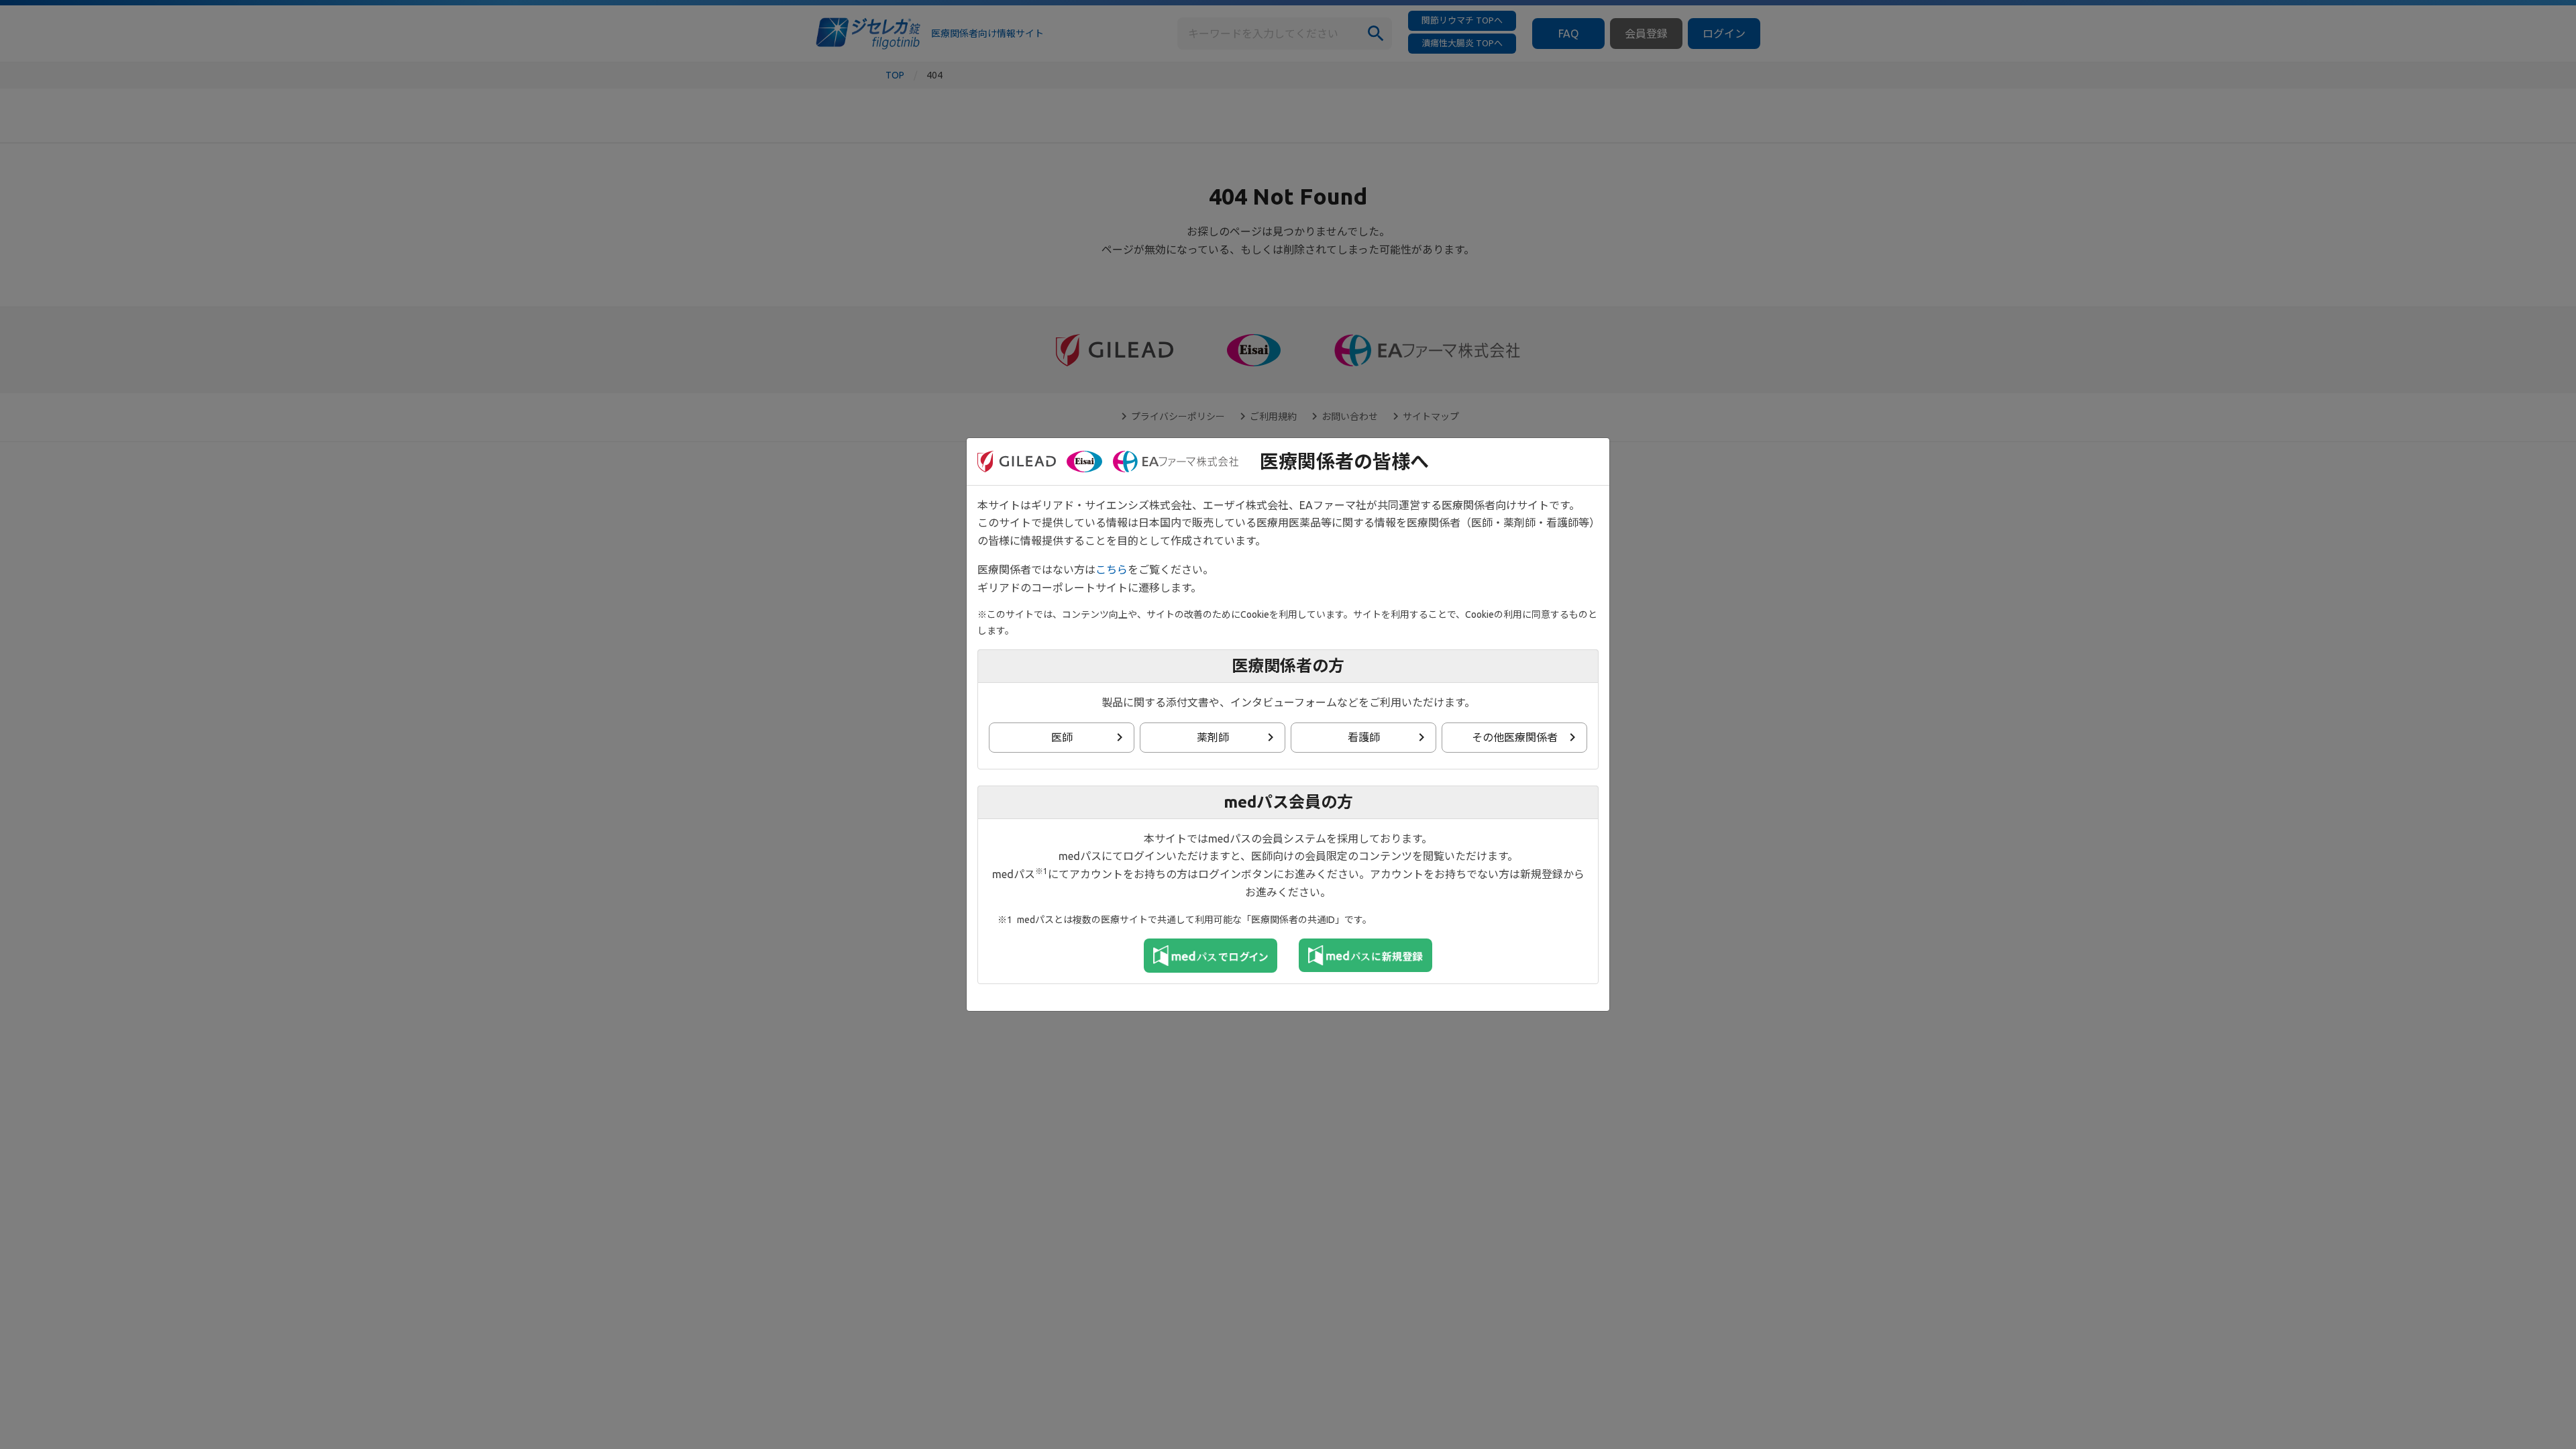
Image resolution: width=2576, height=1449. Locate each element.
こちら (1112, 570)
